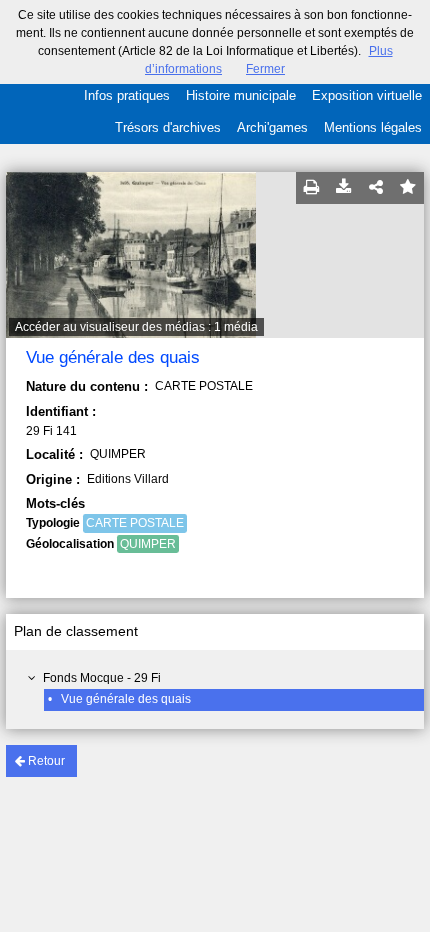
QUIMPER (148, 544)
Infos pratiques (127, 95)
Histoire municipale (241, 95)
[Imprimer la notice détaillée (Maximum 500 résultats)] (312, 188)
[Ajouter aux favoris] (408, 188)
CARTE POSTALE (135, 523)
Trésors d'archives (168, 127)
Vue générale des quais (126, 699)
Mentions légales (373, 127)
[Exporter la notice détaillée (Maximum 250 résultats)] (344, 188)
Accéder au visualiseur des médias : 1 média (136, 327)
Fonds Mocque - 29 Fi (102, 678)
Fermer (265, 69)
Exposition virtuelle (367, 95)
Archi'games (272, 127)
